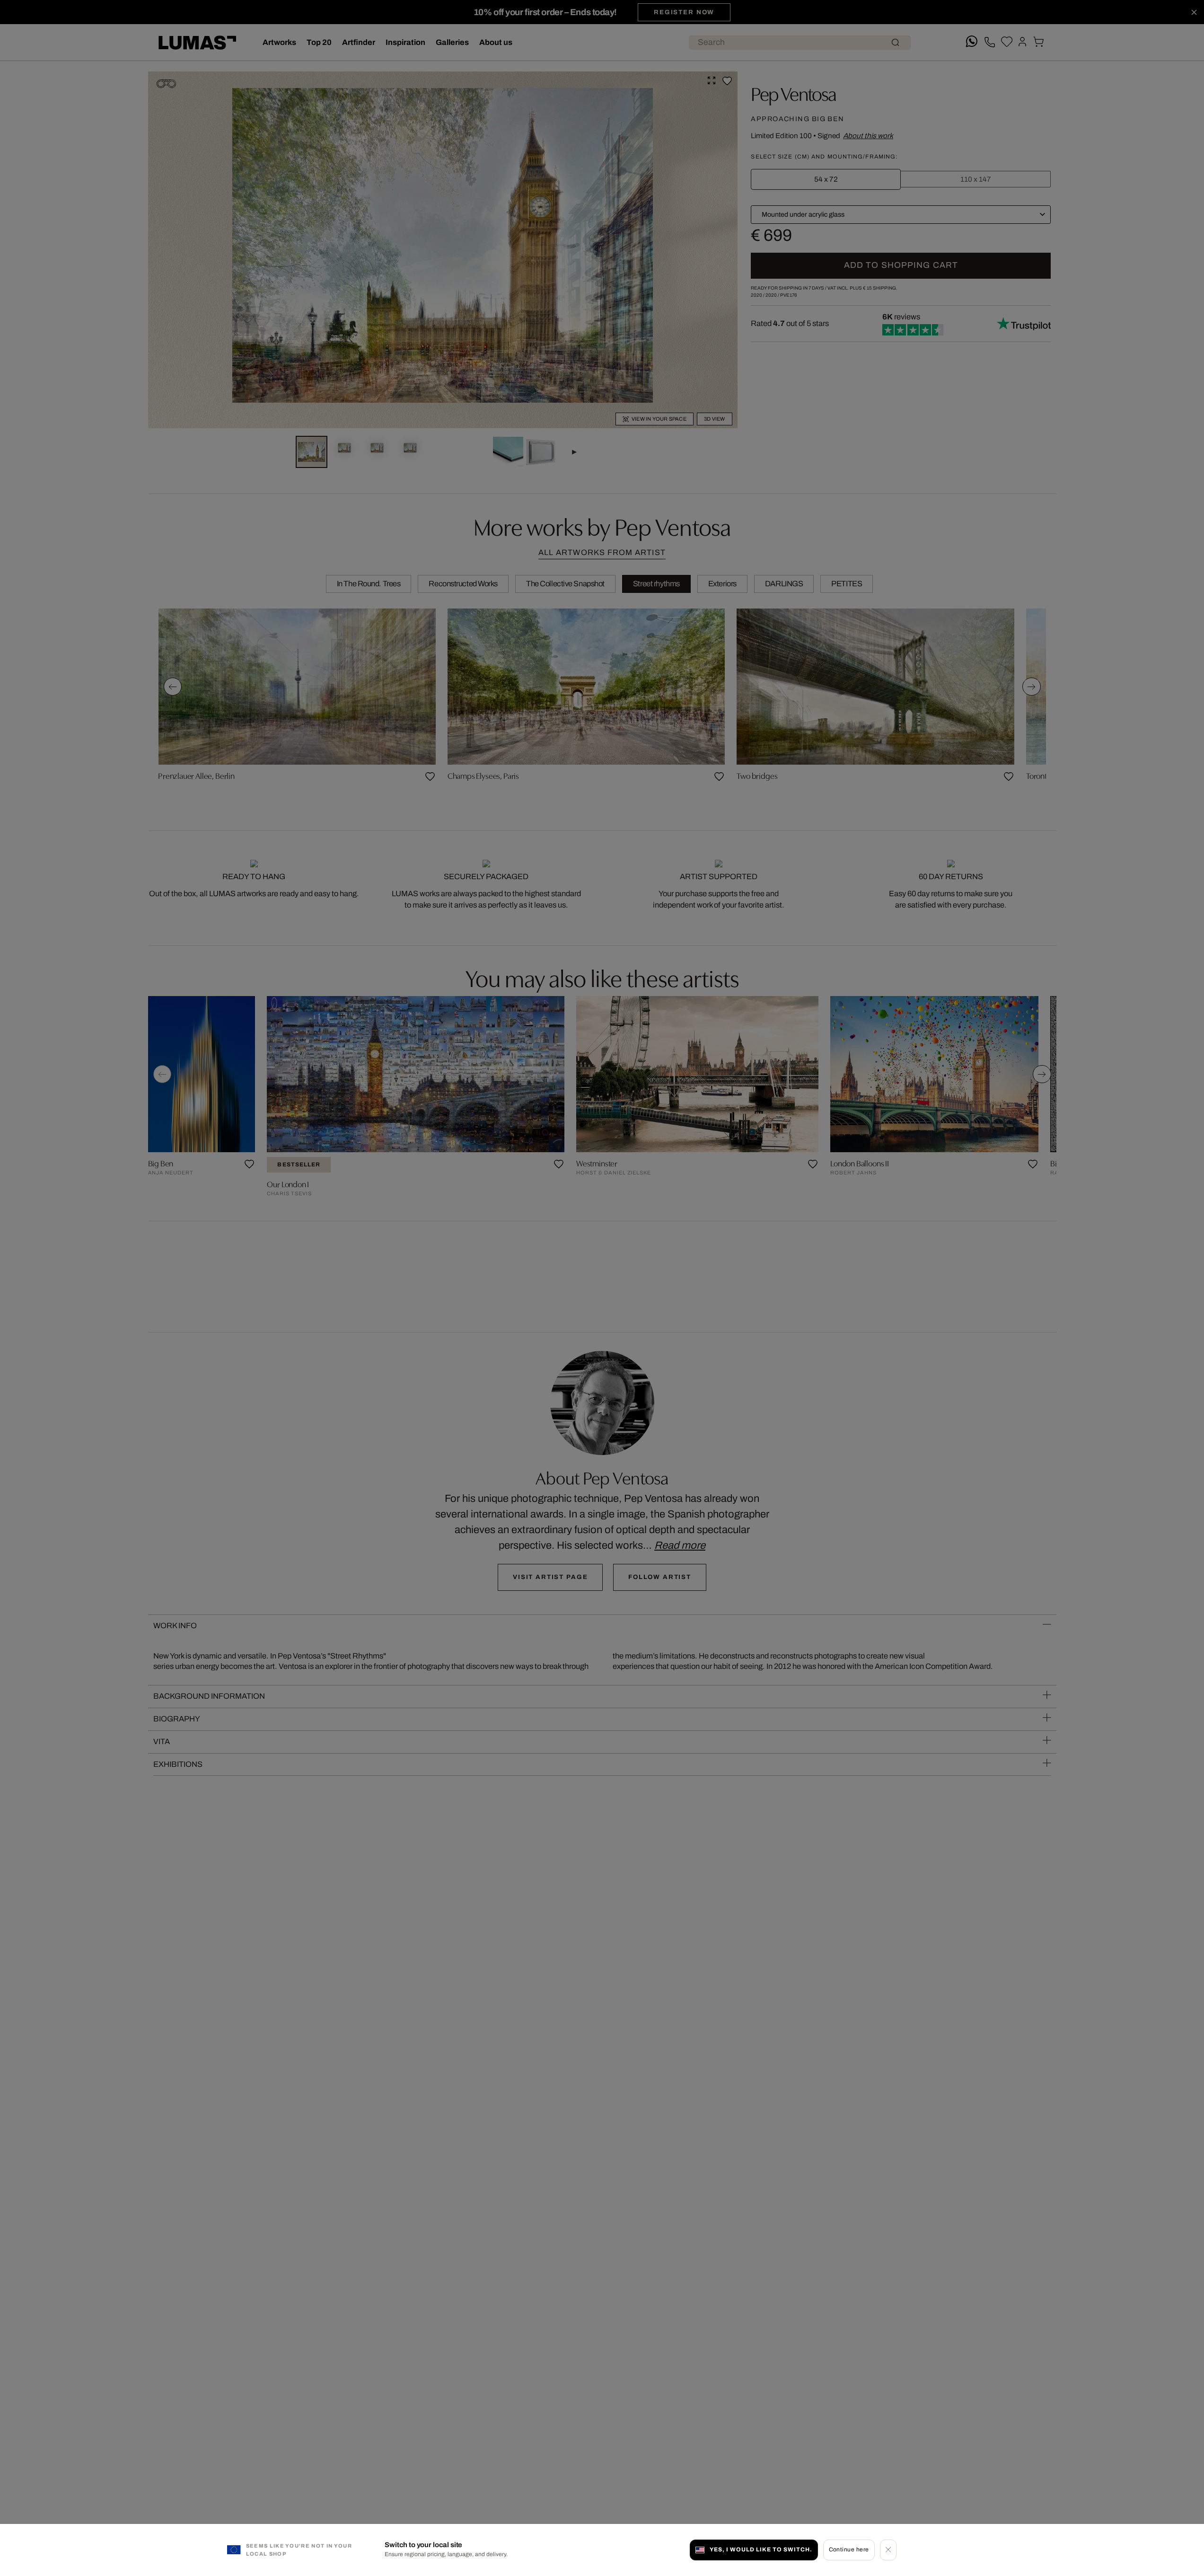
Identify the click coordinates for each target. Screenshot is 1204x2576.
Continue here (849, 2550)
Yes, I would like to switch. (761, 2550)
